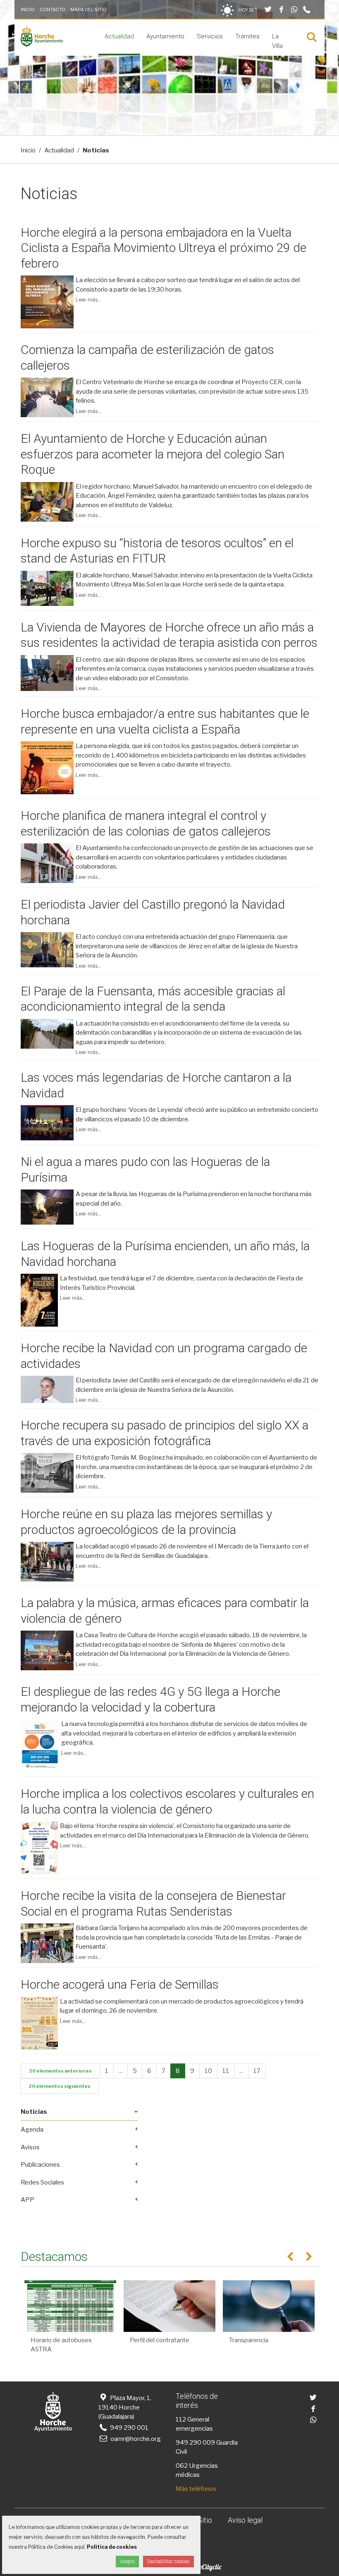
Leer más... (88, 300)
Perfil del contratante (160, 2340)
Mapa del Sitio (88, 9)
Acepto (127, 2562)
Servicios (210, 36)
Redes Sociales (42, 2182)
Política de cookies (112, 2547)
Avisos (30, 2147)
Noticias (34, 2112)
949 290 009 (195, 2443)
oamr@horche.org (136, 2439)
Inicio (28, 9)
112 (181, 2419)
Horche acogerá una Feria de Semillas (120, 1984)
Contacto (53, 9)
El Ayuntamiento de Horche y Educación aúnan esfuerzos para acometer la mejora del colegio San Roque (153, 454)
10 (208, 2071)
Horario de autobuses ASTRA (61, 2345)
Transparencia (249, 2340)
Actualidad (119, 36)
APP (27, 2200)
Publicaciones (40, 2165)
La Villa (277, 41)
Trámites (247, 36)
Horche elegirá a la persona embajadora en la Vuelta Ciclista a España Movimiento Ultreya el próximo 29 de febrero (164, 248)
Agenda (32, 2130)
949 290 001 (129, 2428)
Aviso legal (245, 2520)
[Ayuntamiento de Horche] (42, 45)
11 (226, 2071)
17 (257, 2071)
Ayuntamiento (165, 36)
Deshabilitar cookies (168, 2562)
